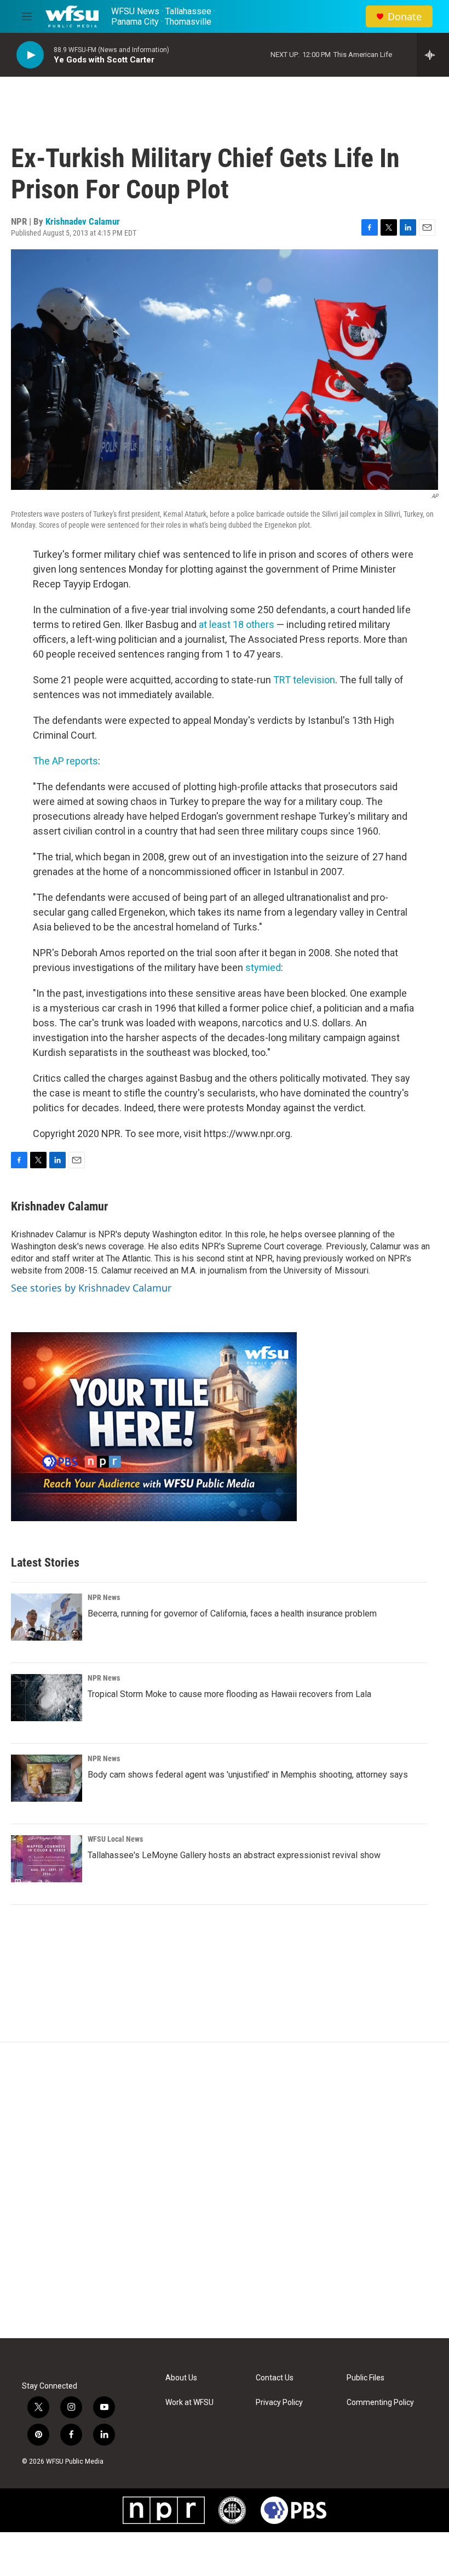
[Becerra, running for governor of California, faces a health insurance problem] (47, 1617)
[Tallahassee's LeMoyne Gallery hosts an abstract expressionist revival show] (47, 1859)
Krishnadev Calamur (83, 221)
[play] (30, 55)
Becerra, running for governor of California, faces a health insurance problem (232, 1613)
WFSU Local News (115, 1839)
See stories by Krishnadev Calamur (91, 1288)
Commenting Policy (380, 2403)
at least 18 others (237, 624)
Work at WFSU (189, 2403)
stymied (263, 967)
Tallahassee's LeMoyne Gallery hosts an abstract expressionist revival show (234, 1855)
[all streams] (433, 55)
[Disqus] (225, 2190)
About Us (181, 2378)
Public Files (365, 2378)
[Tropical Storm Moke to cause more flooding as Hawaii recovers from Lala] (47, 1698)
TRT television (304, 680)
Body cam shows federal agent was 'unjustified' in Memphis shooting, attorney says (248, 1775)
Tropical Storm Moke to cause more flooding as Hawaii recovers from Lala (229, 1694)
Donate (405, 17)
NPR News (104, 1597)
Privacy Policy (279, 2403)
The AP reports (65, 761)
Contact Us (275, 2378)
